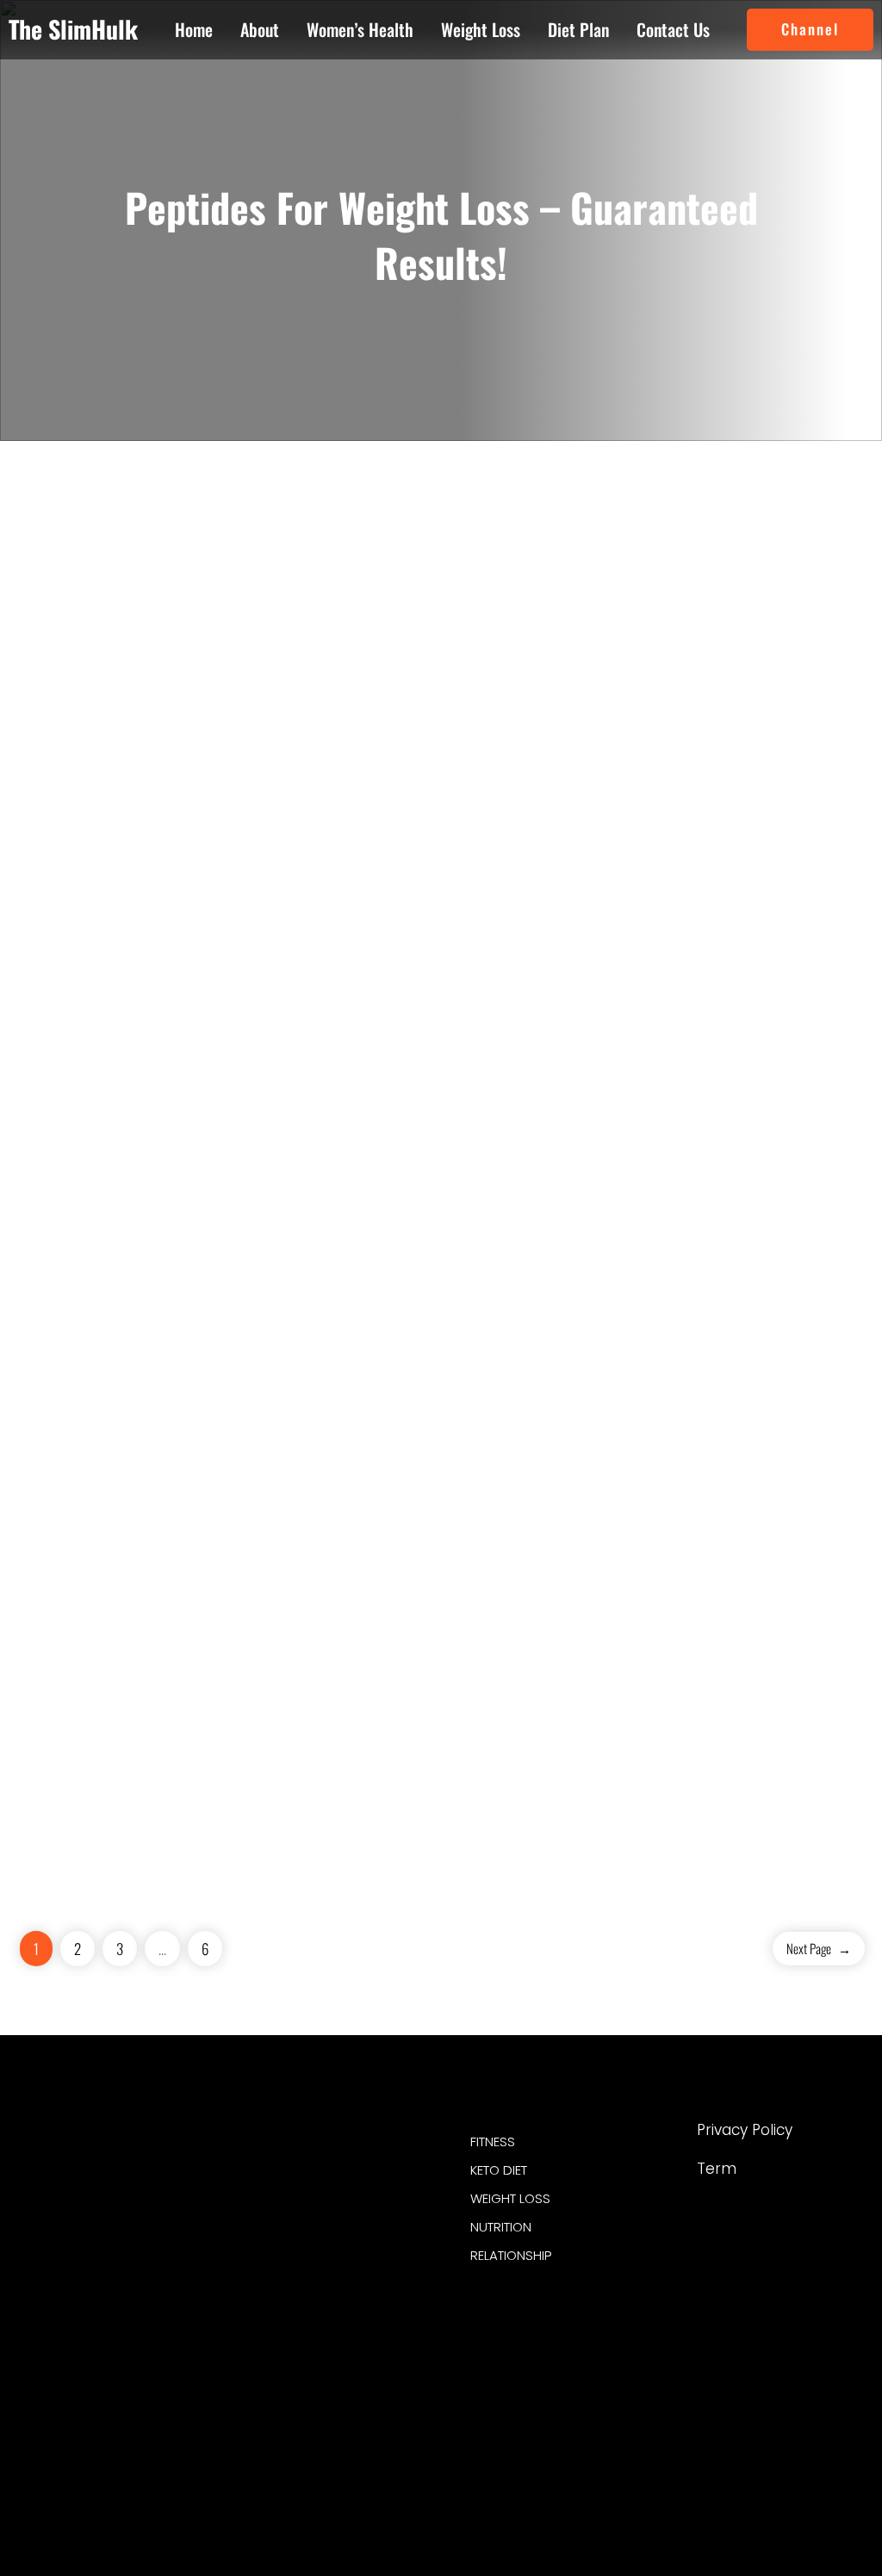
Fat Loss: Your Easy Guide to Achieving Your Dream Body (152, 1579)
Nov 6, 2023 (489, 1170)
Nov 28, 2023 (203, 1170)
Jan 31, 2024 (201, 692)
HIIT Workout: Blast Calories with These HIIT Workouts (426, 633)
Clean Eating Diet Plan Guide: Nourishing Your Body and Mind (710, 633)
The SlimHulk (73, 29)
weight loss (510, 2198)
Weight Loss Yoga (323, 2289)
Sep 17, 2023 (779, 1120)
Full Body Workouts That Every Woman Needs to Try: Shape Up (437, 1591)
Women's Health (319, 2323)
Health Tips (307, 2221)
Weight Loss (309, 2255)
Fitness (297, 2186)
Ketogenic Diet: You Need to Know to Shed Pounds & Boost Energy (151, 1112)
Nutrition (501, 2227)
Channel (810, 29)
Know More (83, 906)
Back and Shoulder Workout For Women (729, 1074)
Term (717, 2169)
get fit (119, 2317)
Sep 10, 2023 (203, 1623)
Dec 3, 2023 (777, 692)
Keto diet (499, 2170)
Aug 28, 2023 (491, 1649)
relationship (511, 2255)
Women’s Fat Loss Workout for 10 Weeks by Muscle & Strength (436, 1112)
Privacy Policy (745, 2130)
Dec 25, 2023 (492, 692)
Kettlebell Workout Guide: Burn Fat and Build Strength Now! (151, 633)
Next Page (819, 1948)
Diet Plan (301, 2152)
